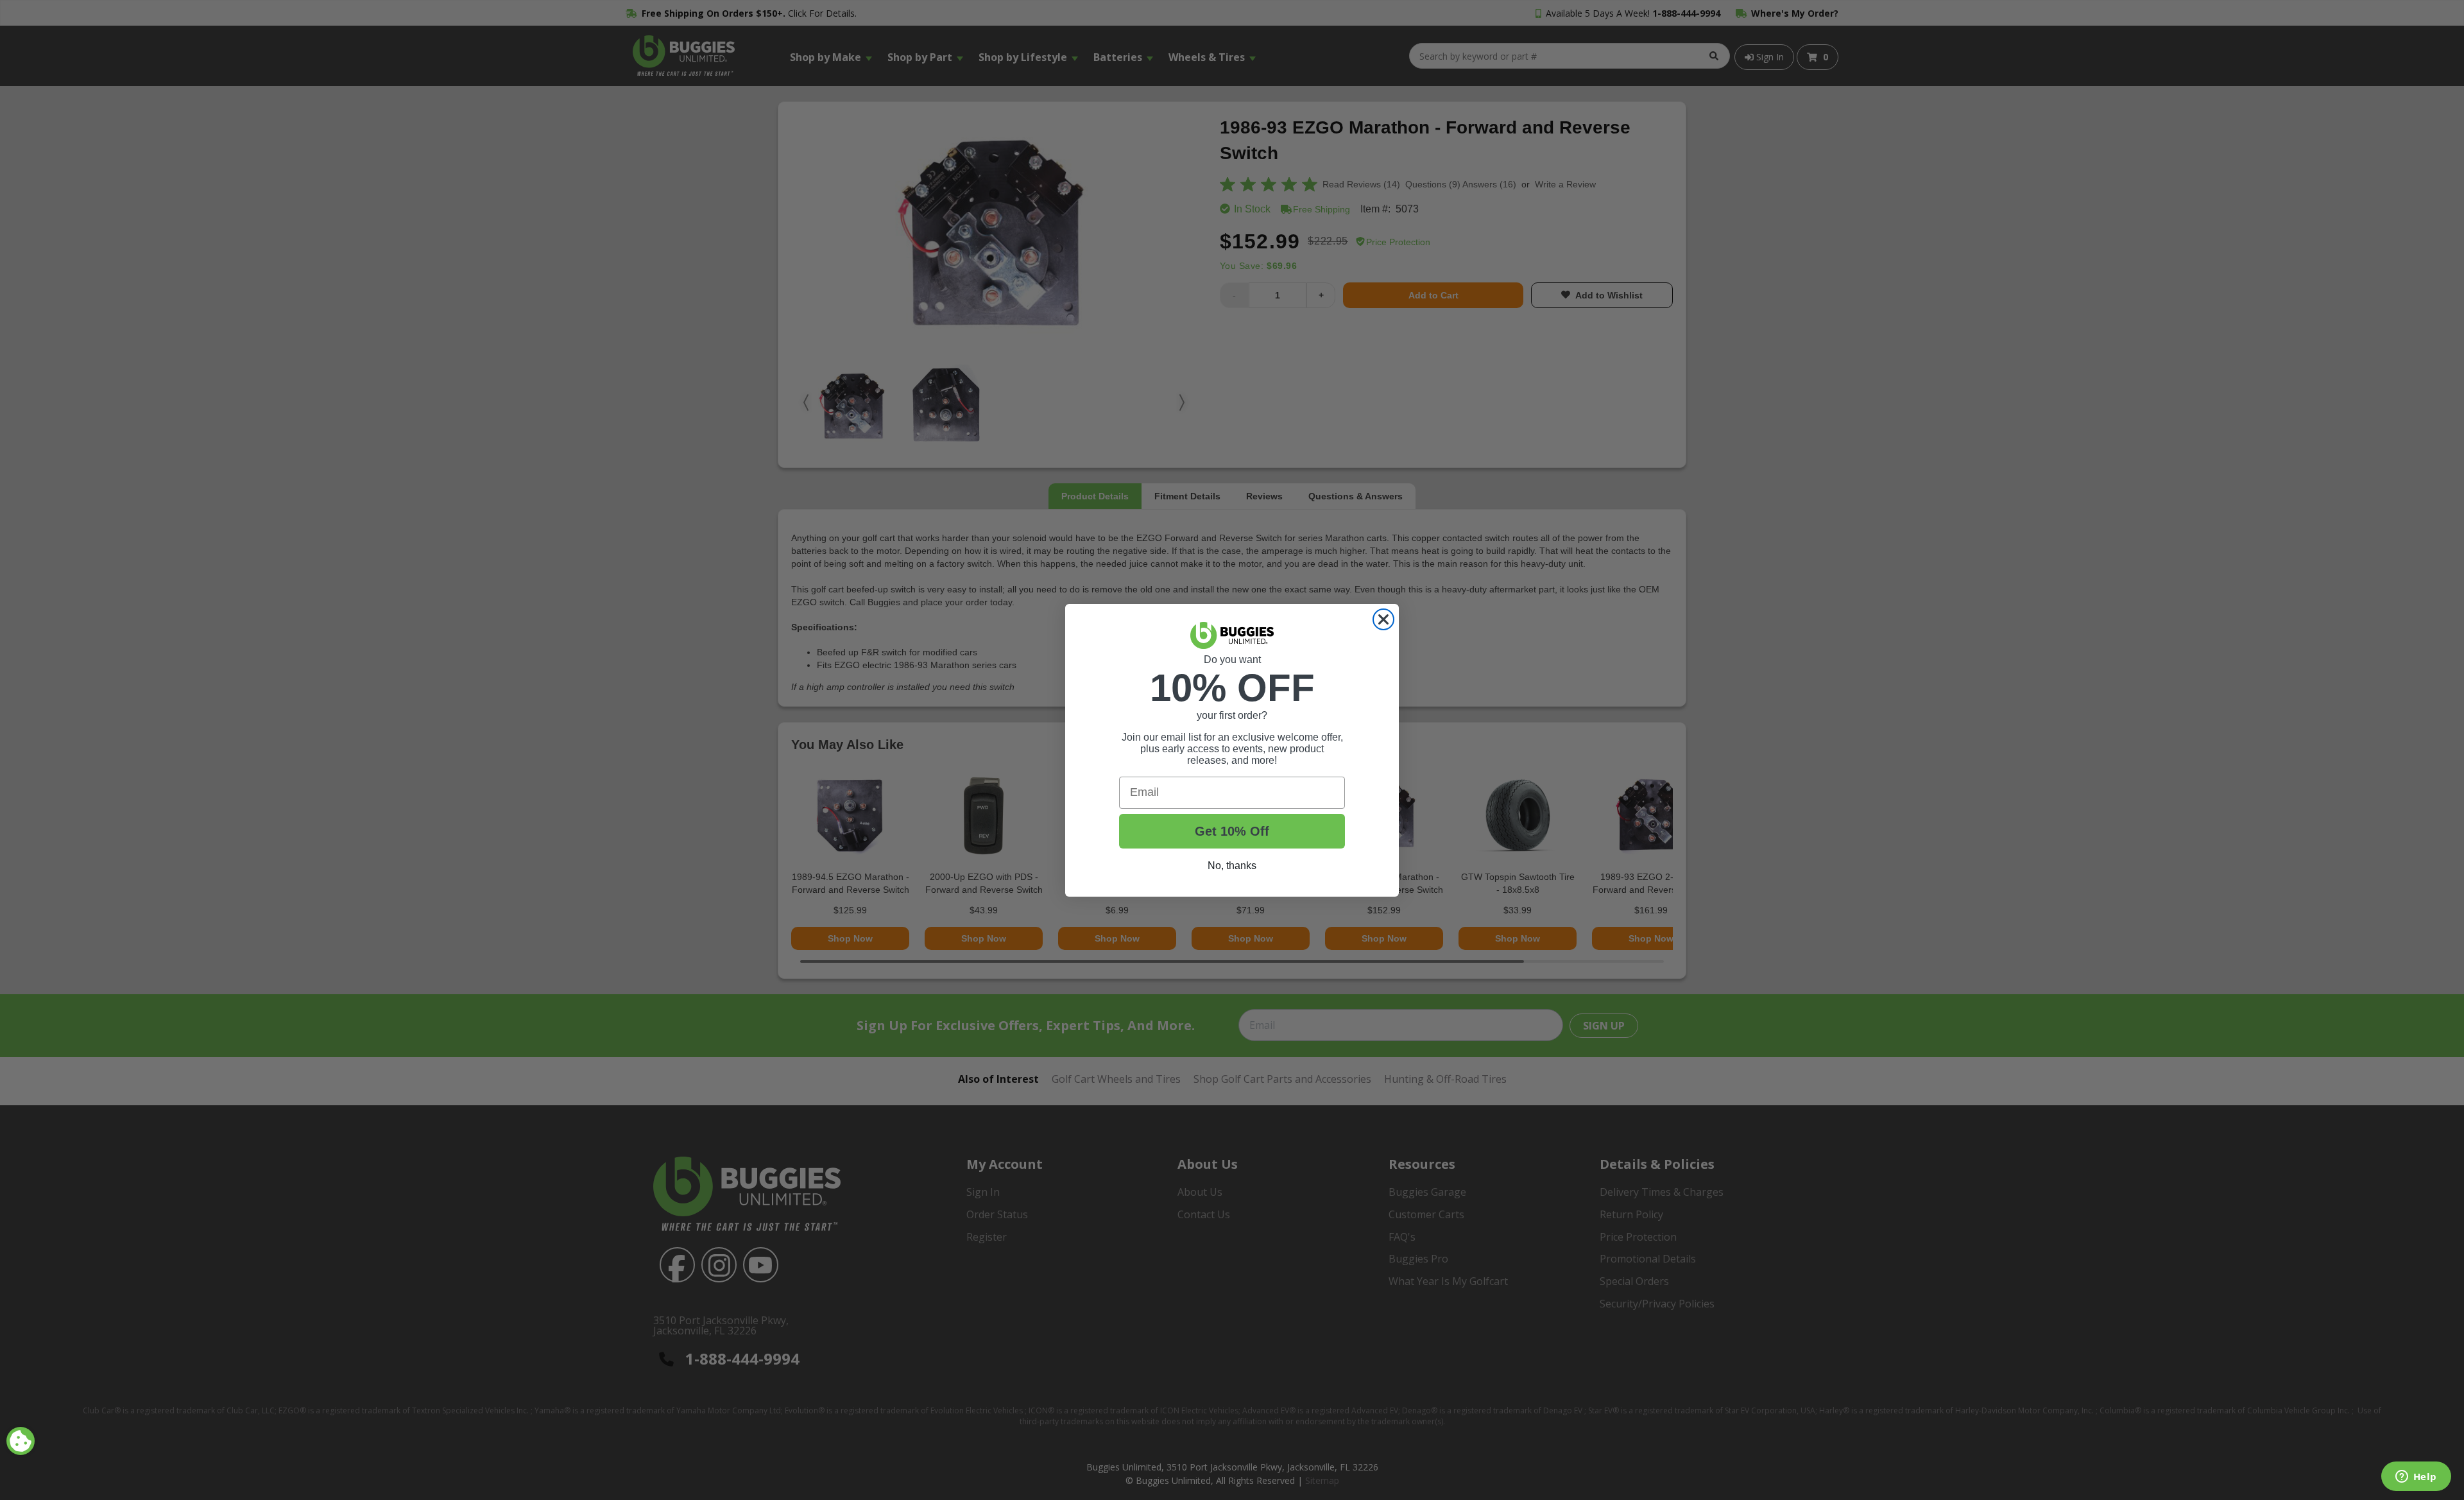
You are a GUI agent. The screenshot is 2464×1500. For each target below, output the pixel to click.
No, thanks (1232, 866)
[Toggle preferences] (21, 1441)
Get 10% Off (1232, 831)
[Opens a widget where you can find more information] (2416, 1478)
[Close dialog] (1383, 619)
